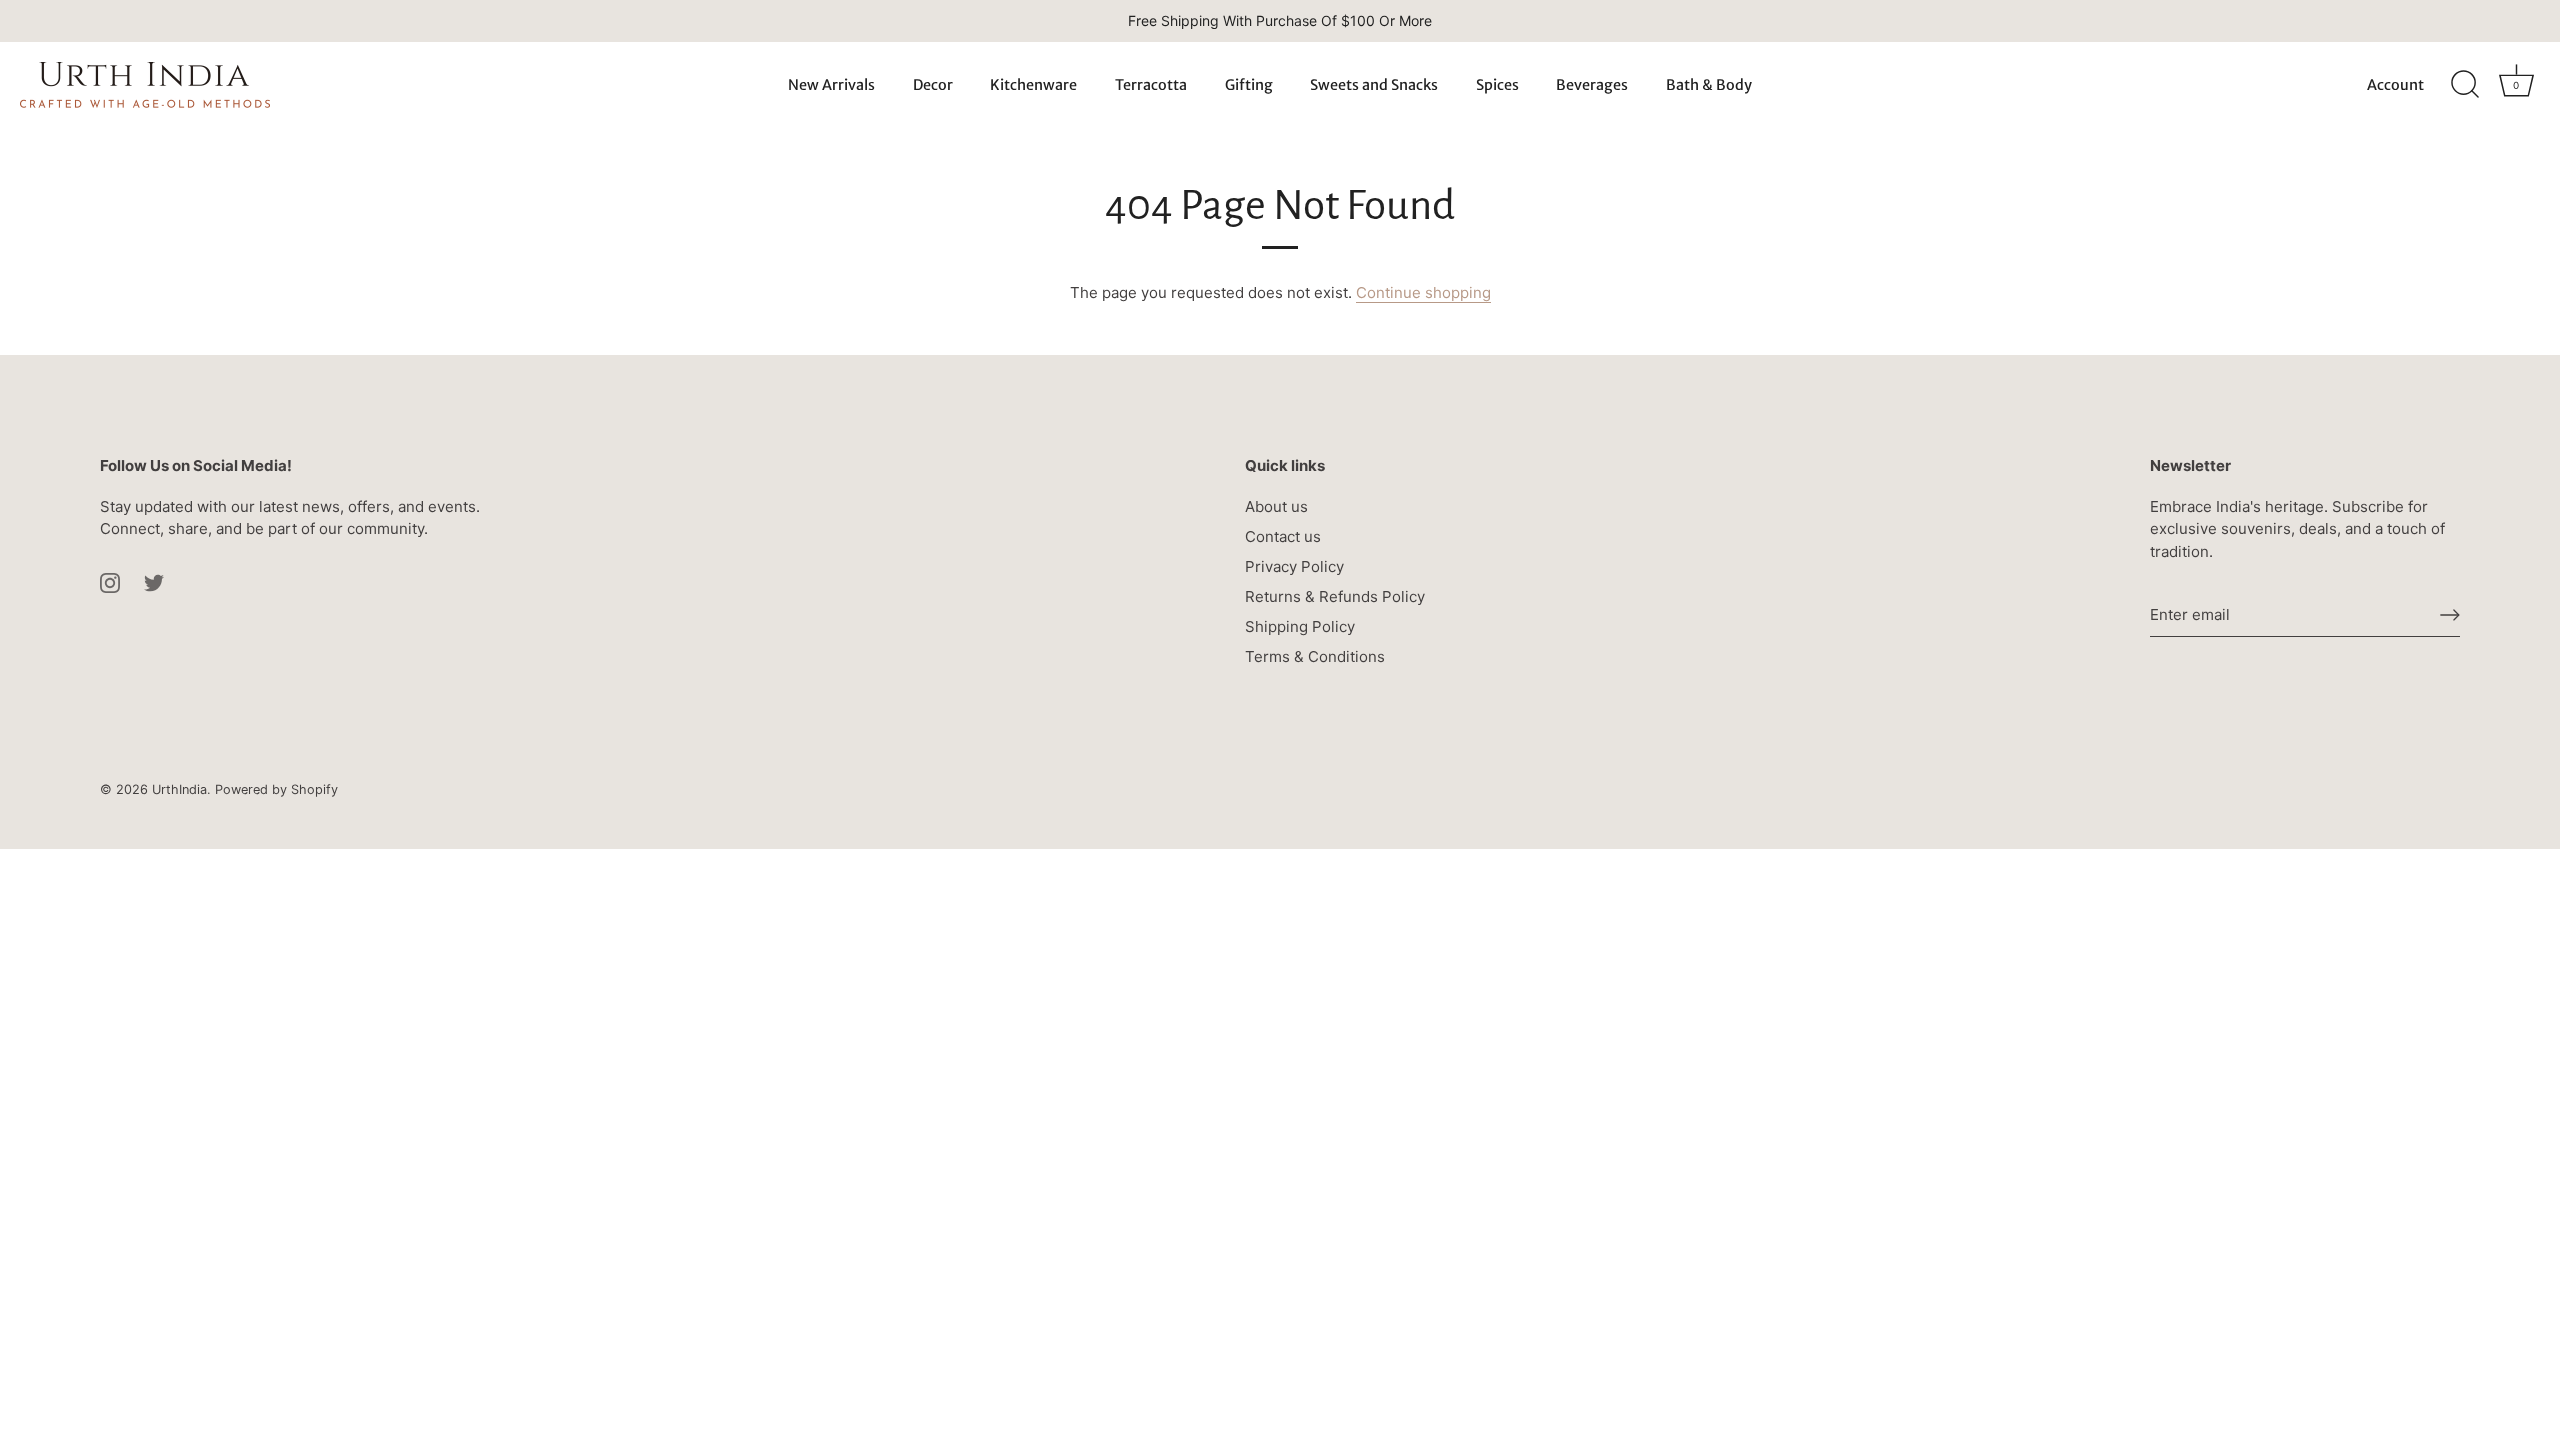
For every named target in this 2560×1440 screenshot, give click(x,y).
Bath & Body (1709, 85)
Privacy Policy (1294, 566)
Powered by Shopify (276, 789)
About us (1276, 506)
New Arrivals (831, 85)
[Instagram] (110, 581)
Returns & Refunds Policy (1335, 596)
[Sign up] (2450, 615)
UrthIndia (179, 789)
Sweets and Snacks (1374, 85)
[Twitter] (154, 581)
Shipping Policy (1300, 626)
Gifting (1249, 85)
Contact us (1283, 536)
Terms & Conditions (1315, 656)
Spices (1497, 85)
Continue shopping (1423, 292)
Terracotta (1151, 85)
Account (2395, 85)
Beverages (1592, 85)
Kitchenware (1033, 85)
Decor (933, 85)
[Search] (2465, 85)
